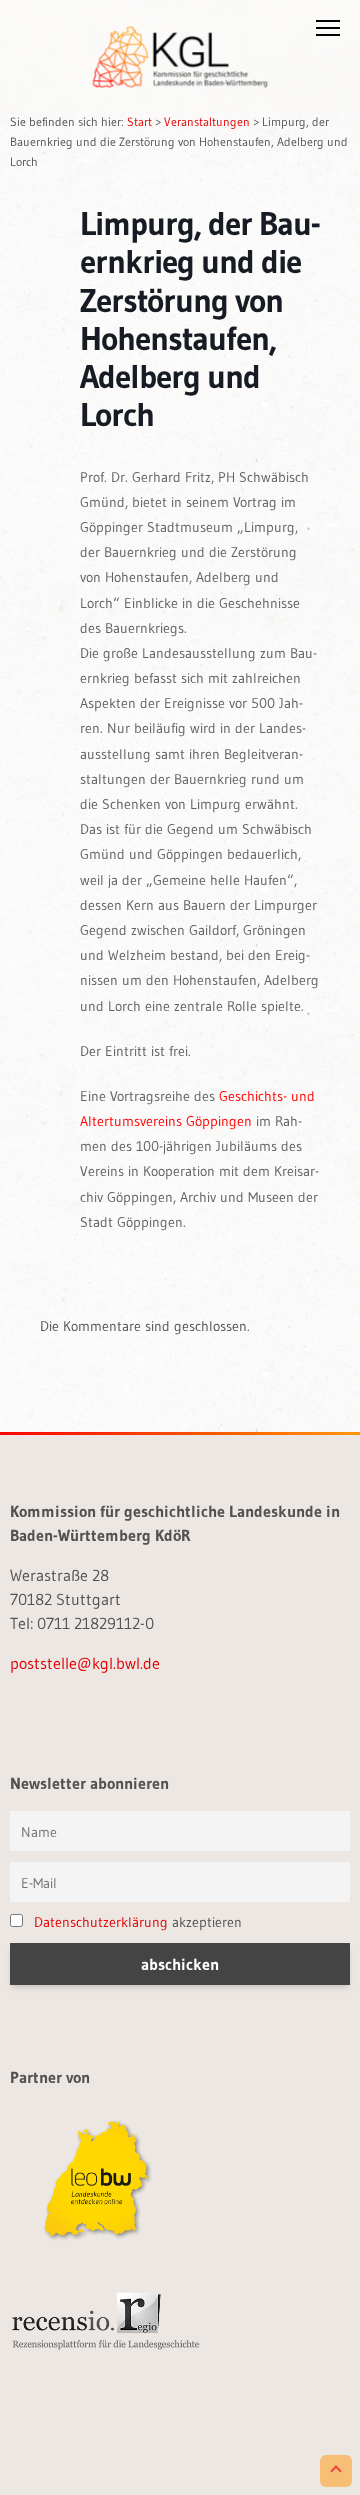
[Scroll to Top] (336, 2471)
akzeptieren (138, 1922)
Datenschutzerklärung (101, 1922)
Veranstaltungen (207, 121)
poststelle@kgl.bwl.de (85, 1663)
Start (139, 121)
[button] (328, 32)
